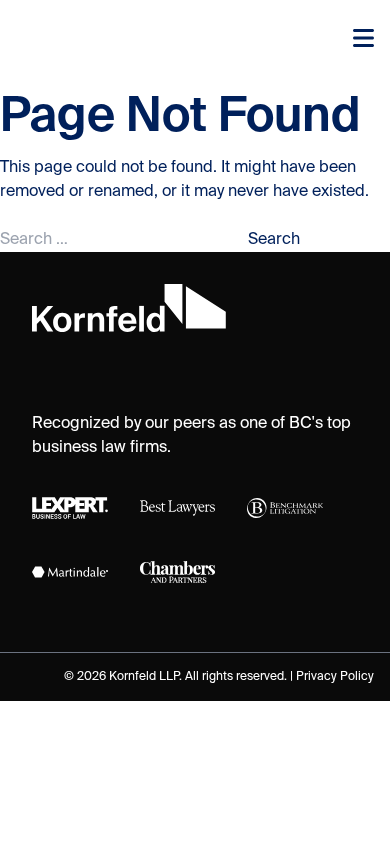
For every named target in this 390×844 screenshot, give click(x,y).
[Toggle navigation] (363, 40)
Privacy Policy (335, 677)
